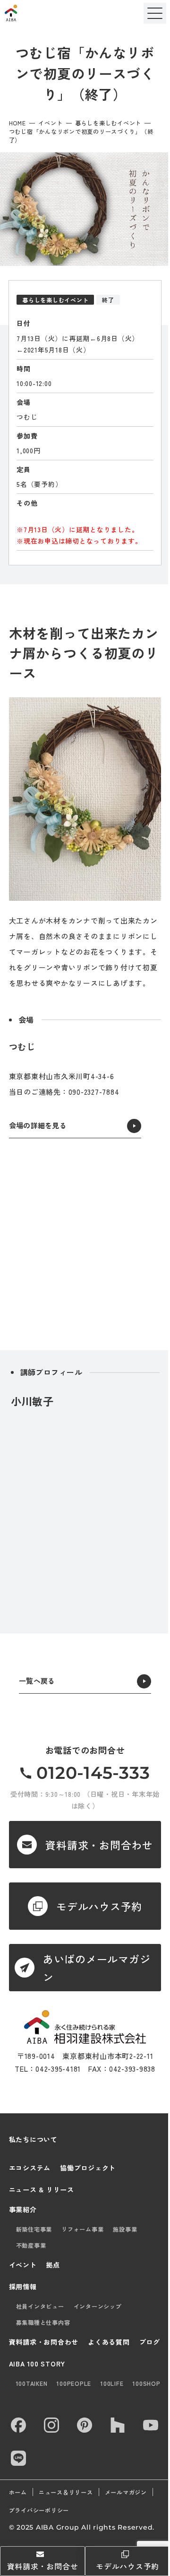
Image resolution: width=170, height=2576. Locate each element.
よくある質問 (109, 2342)
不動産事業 (31, 2245)
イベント (50, 123)
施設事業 (125, 2229)
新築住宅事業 (34, 2229)
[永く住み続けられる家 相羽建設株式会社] (85, 2027)
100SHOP (146, 2383)
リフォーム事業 (82, 2229)
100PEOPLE (74, 2383)
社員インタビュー (40, 2306)
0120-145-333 (93, 1773)
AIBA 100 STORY (37, 2364)
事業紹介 (23, 2209)
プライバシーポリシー (39, 2510)
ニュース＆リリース (66, 2492)
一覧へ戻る (37, 1681)
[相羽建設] (35, 13)
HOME (17, 123)
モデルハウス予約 (127, 2566)
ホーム (18, 2492)
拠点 (53, 2265)
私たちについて (33, 2139)
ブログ (150, 2342)
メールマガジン (126, 2492)
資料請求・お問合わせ (44, 2342)
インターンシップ (98, 2306)
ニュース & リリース (42, 2189)
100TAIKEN (32, 2383)
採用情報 (23, 2286)
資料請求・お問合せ (43, 2566)
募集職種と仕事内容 (43, 2322)
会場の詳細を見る (38, 1125)
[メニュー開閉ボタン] (155, 13)
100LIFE (112, 2383)
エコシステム (30, 2168)
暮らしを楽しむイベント (108, 123)
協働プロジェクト (88, 2168)
